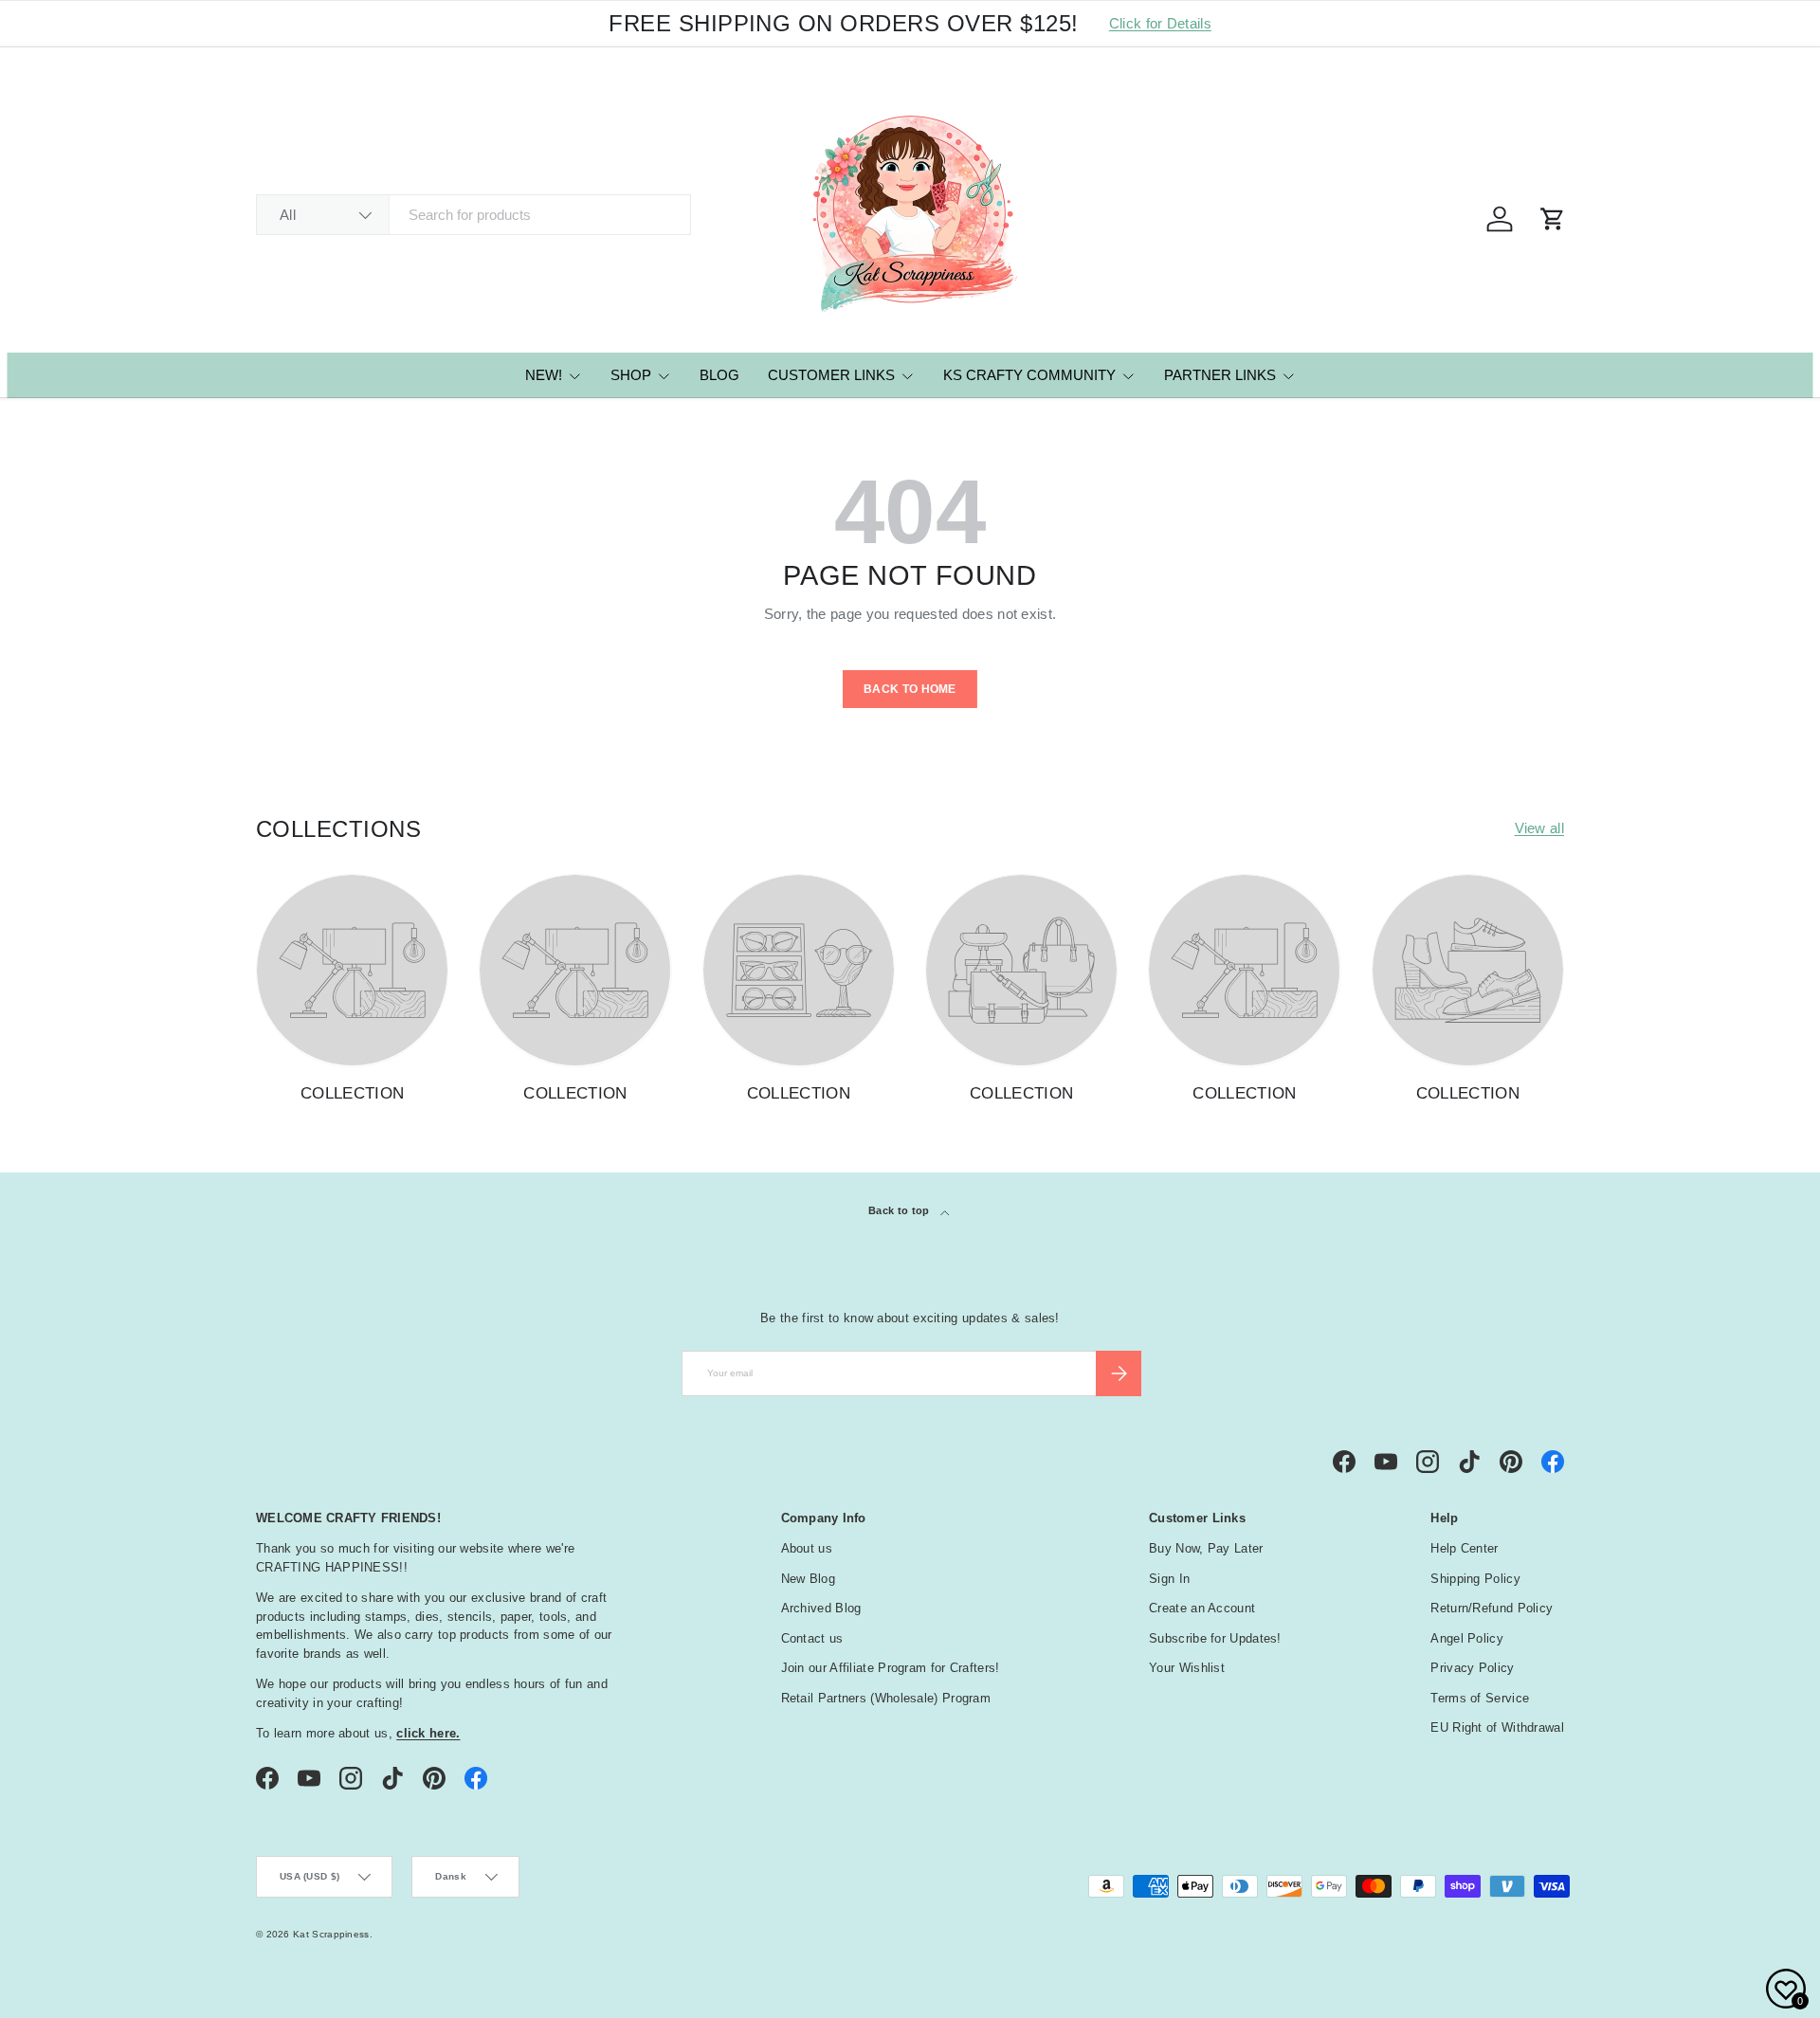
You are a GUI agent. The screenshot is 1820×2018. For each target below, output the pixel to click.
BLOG (719, 375)
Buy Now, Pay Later (1206, 1548)
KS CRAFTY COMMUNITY (1029, 375)
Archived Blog (821, 1608)
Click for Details (1160, 23)
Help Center (1464, 1548)
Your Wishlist (1187, 1668)
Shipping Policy (1475, 1579)
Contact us (812, 1638)
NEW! (544, 375)
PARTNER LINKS (1220, 375)
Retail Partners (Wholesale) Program (886, 1698)
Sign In (1169, 1579)
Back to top (901, 1210)
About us (807, 1548)
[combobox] (473, 215)
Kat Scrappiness (331, 1934)
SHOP (631, 375)
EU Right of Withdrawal (1497, 1727)
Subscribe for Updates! (1215, 1638)
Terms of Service (1480, 1698)
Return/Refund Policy (1492, 1608)
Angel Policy (1467, 1638)
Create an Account (1202, 1608)
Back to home (910, 689)
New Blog (808, 1579)
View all (1539, 828)
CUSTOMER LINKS (831, 375)
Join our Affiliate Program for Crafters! (891, 1668)
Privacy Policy (1472, 1668)
